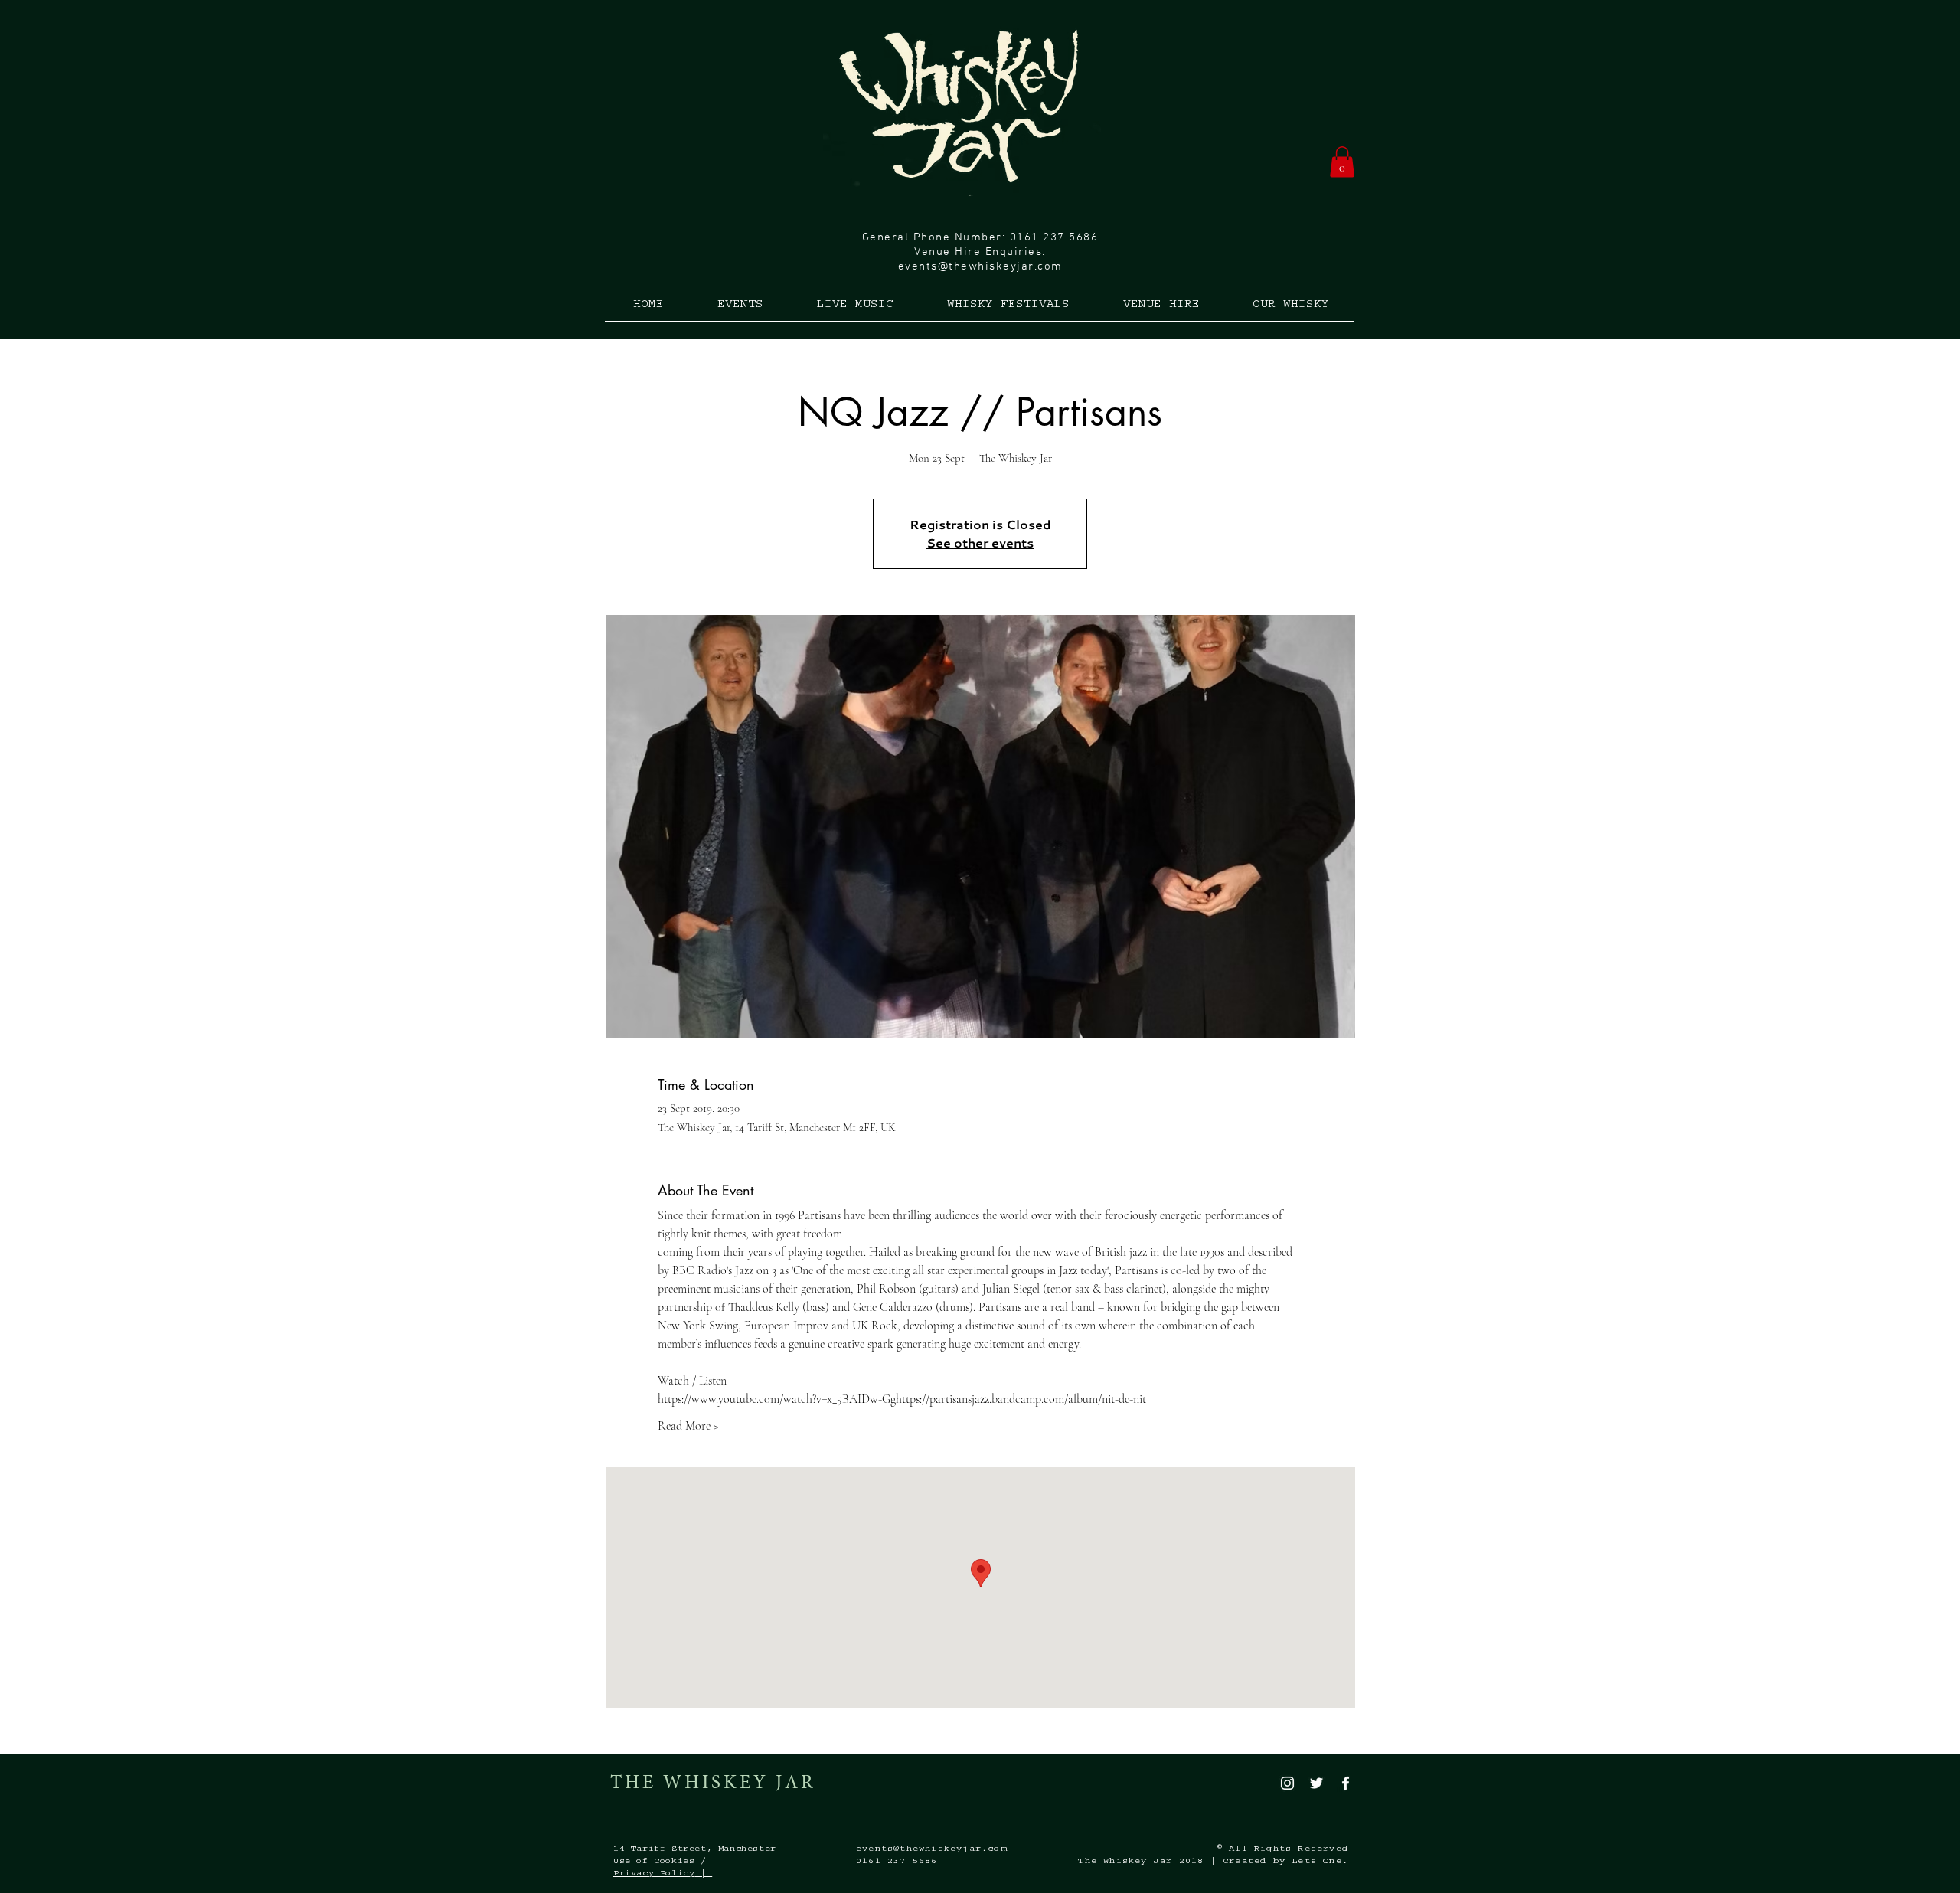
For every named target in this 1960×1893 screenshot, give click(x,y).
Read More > (688, 1426)
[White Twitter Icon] (1316, 1783)
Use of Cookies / (660, 1862)
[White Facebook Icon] (1346, 1783)
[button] (1342, 162)
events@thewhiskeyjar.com (980, 266)
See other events (980, 543)
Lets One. (1320, 1862)
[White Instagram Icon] (1287, 1783)
